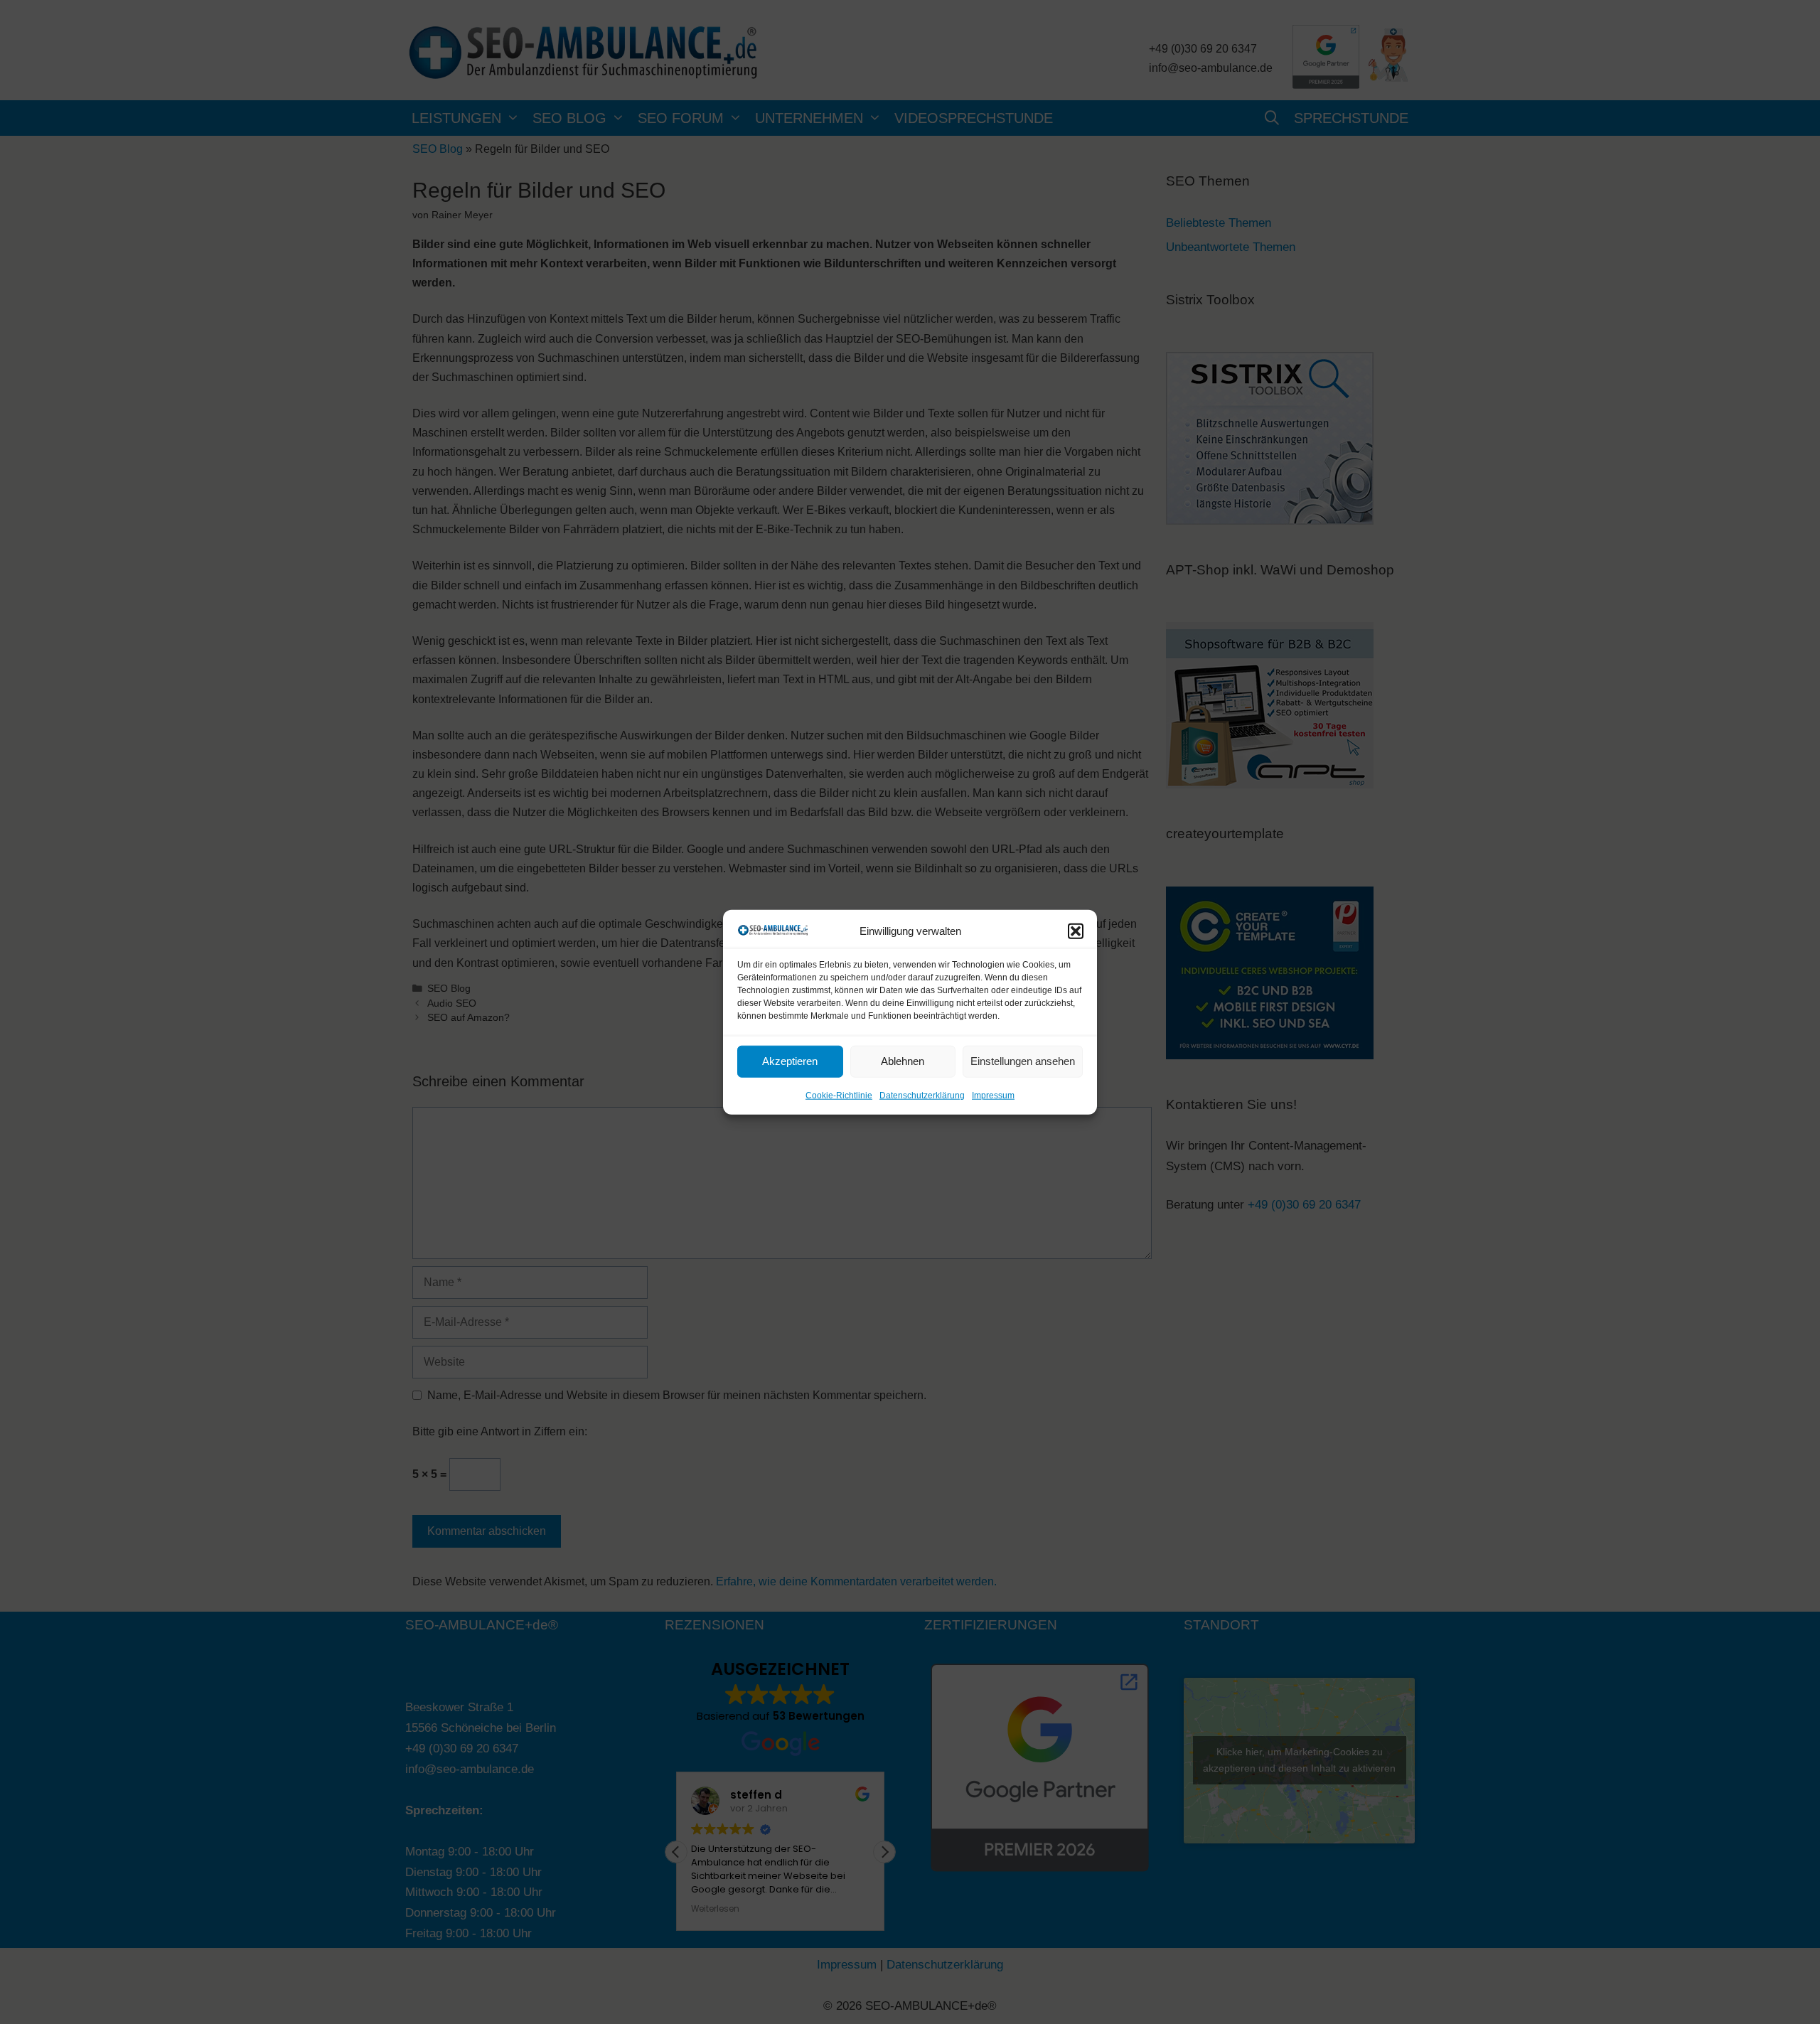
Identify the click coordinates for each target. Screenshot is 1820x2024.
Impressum (993, 1096)
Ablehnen (903, 1061)
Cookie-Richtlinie (839, 1096)
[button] (1076, 931)
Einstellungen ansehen (1023, 1061)
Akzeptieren (790, 1061)
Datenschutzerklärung (922, 1096)
